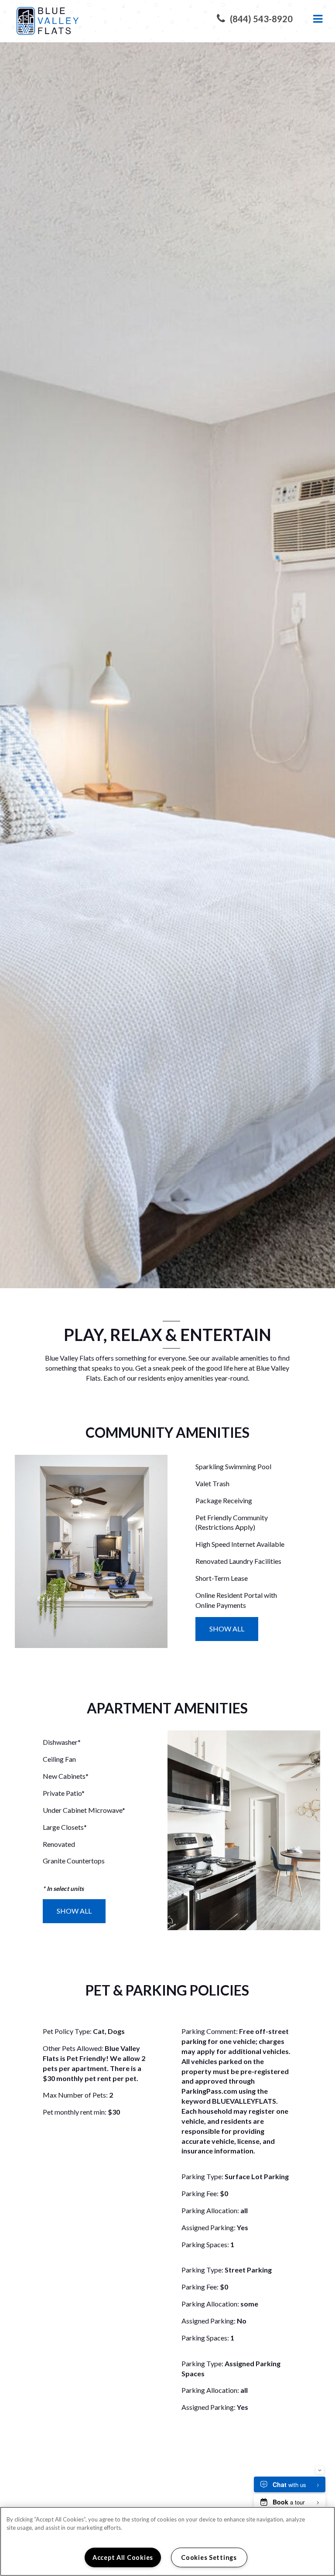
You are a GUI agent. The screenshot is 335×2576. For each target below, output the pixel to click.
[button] (255, 19)
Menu (316, 19)
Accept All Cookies (123, 2557)
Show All (227, 1629)
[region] (167, 2541)
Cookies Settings (209, 2557)
